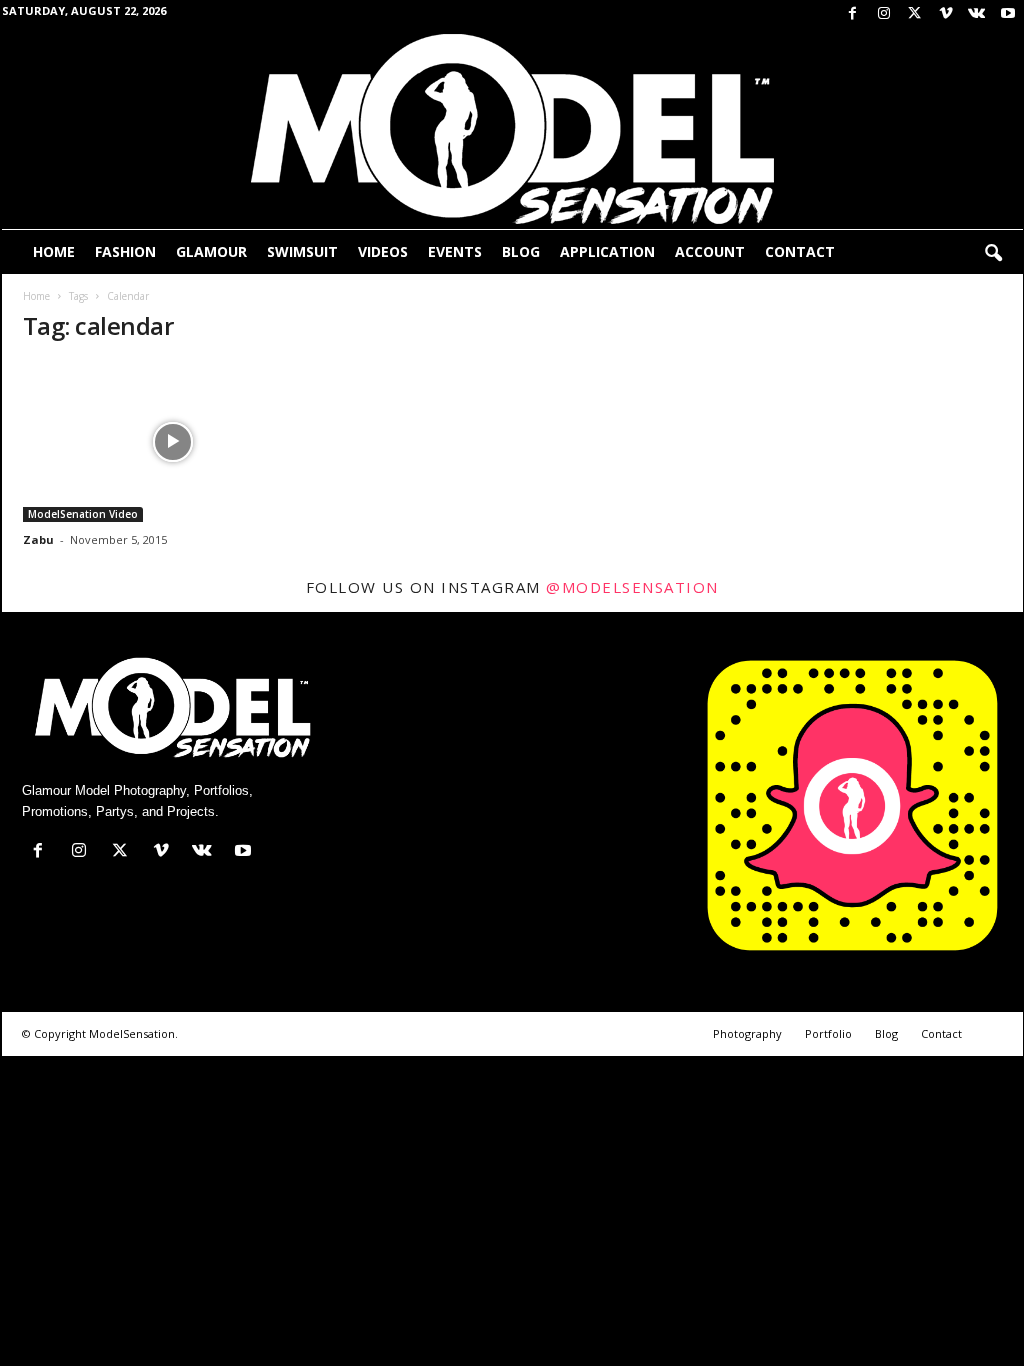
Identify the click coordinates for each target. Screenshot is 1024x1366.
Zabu (38, 539)
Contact (800, 251)
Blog (521, 251)
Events (455, 251)
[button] (993, 254)
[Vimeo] (946, 14)
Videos (383, 251)
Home (54, 251)
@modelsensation (632, 587)
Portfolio (828, 1033)
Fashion (125, 251)
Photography (747, 1033)
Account (710, 251)
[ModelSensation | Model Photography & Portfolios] (512, 129)
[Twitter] (915, 14)
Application (607, 251)
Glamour (211, 251)
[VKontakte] (977, 14)
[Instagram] (884, 14)
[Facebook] (853, 14)
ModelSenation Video (83, 514)
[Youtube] (1008, 14)
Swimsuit (302, 251)
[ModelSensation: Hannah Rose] (173, 442)
